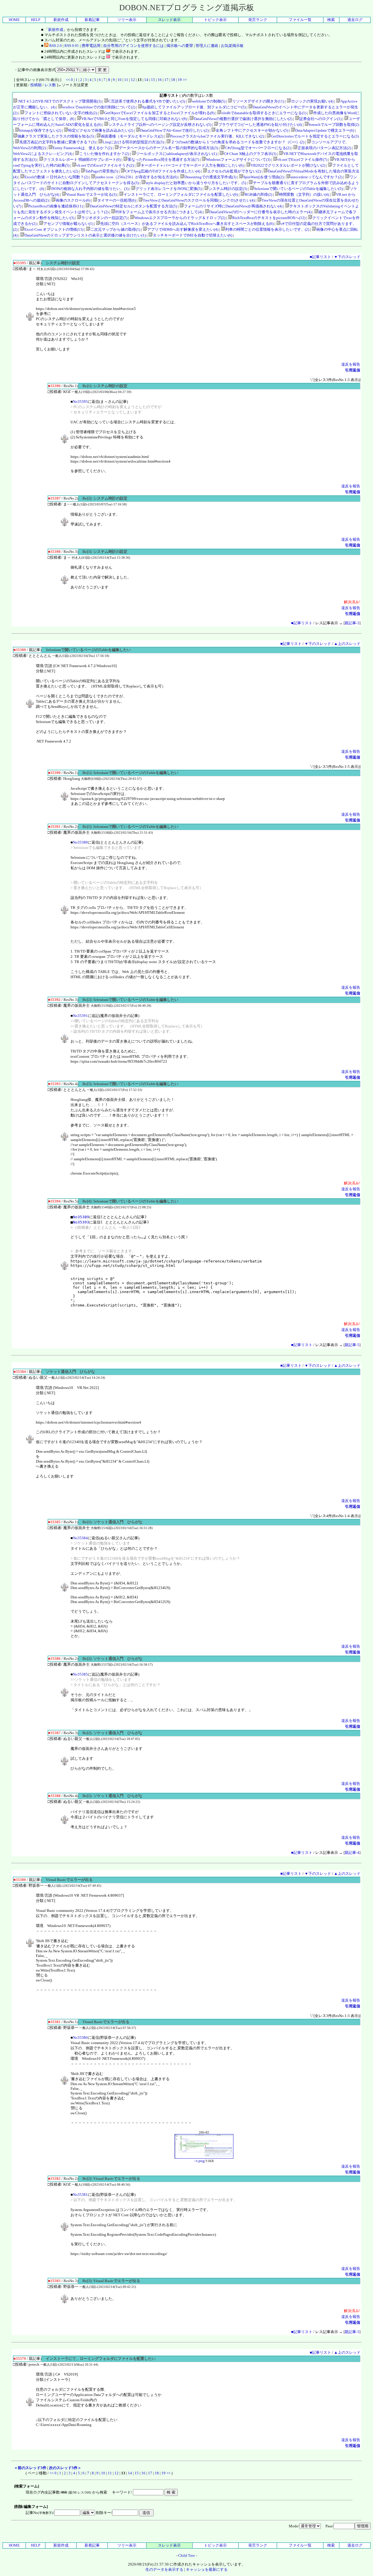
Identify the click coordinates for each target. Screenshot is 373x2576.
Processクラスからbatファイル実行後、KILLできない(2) (217, 136)
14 (146, 80)
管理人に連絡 (207, 46)
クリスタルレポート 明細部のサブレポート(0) (82, 159)
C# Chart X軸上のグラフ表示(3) (250, 154)
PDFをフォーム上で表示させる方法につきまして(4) (159, 212)
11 (126, 80)
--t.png (199, 2161)
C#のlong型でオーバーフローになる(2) (258, 148)
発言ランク (258, 20)
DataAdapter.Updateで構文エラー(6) (325, 130)
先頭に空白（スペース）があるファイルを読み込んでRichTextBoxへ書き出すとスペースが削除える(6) (187, 224)
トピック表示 (215, 20)
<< (68, 80)
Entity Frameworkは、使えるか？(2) (82, 148)
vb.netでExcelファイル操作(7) (302, 159)
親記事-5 (352, 1345)
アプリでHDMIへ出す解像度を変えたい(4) (183, 229)
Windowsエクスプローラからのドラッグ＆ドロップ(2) (180, 218)
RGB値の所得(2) (258, 194)
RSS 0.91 (72, 46)
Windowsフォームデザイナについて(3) (238, 159)
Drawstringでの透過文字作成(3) (210, 177)
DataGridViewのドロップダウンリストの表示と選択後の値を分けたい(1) (85, 235)
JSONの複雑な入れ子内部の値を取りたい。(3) (90, 189)
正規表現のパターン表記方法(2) (324, 148)
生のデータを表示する (164, 2569)
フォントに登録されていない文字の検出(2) (61, 113)
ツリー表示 (127, 20)
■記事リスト (320, 257)
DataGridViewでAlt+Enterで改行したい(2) (174, 130)
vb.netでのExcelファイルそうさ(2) (105, 165)
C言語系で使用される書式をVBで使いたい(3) (147, 101)
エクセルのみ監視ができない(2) (234, 171)
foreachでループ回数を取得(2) (334, 125)
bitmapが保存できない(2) (40, 130)
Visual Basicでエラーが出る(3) (91, 194)
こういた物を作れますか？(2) (104, 154)
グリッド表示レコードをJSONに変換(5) (169, 189)
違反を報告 (351, 364)
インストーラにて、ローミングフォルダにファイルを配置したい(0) (181, 194)
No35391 (80, 1016)
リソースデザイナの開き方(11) (258, 101)
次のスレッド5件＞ (65, 2468)
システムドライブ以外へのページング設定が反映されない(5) (160, 125)
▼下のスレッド (347, 257)
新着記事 (92, 20)
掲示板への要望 (180, 46)
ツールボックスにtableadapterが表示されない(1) (176, 154)
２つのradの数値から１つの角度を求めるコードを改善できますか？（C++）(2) (237, 142)
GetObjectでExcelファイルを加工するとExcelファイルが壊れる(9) (159, 113)
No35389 (80, 842)
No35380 (80, 2038)
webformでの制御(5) (209, 101)
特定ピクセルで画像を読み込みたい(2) (101, 130)
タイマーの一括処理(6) (117, 200)
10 (119, 80)
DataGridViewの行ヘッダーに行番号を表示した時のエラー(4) (260, 212)
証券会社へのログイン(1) (320, 119)
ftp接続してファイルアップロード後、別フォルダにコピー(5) (194, 107)
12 (133, 80)
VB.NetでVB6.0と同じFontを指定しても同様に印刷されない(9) (134, 119)
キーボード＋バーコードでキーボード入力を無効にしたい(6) (192, 165)
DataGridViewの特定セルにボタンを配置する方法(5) (133, 206)
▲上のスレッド (347, 644)
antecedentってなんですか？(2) (316, 177)
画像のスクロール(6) (73, 200)
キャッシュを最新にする (207, 2569)
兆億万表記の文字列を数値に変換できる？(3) (57, 142)
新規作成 (61, 20)
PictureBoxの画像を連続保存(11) (56, 206)
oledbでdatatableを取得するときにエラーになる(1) (264, 113)
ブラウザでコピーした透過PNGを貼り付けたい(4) (260, 125)
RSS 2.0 (55, 46)
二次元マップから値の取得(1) (115, 229)
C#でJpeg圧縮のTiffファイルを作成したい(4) (163, 171)
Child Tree (186, 2555)
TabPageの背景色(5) (102, 171)
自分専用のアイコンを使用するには (133, 46)
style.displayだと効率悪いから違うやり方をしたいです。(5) (196, 183)
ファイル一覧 (300, 20)
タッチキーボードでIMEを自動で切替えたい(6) (192, 235)
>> (185, 80)
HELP (36, 20)
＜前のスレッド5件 (30, 2468)
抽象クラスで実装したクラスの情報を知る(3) (56, 136)
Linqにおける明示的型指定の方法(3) (133, 142)
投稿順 (36, 85)
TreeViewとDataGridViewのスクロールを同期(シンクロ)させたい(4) (199, 200)
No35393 (81, 1222)
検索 (331, 20)
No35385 (80, 1674)
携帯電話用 (91, 46)
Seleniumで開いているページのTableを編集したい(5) (298, 189)
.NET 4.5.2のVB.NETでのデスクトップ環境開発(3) (59, 101)
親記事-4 (352, 1853)
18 (173, 80)
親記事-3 (352, 623)
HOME (14, 20)
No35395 (80, 402)
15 (153, 80)
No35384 (80, 1538)
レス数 (50, 85)
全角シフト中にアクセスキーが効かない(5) (252, 130)
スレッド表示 (169, 20)
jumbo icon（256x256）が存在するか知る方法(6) (136, 177)
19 (180, 80)
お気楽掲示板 (232, 46)
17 (166, 80)
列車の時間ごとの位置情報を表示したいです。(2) (267, 229)
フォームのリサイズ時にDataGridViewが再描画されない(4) (233, 206)
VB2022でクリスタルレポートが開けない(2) (288, 165)
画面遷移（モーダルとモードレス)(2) (132, 136)
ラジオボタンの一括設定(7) (104, 218)
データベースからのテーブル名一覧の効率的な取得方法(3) (168, 148)
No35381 (80, 2195)
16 (160, 80)
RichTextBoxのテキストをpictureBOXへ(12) (269, 218)
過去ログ (355, 20)
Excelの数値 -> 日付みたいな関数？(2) (56, 177)
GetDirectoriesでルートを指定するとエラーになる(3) (315, 136)
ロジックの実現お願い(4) (312, 101)
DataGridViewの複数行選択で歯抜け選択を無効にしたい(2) (243, 119)
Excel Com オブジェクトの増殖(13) (54, 229)
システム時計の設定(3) (228, 189)
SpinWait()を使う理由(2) (263, 177)
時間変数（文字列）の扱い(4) (304, 194)
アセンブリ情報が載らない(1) (68, 224)
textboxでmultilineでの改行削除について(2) (99, 107)
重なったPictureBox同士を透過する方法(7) (163, 159)
